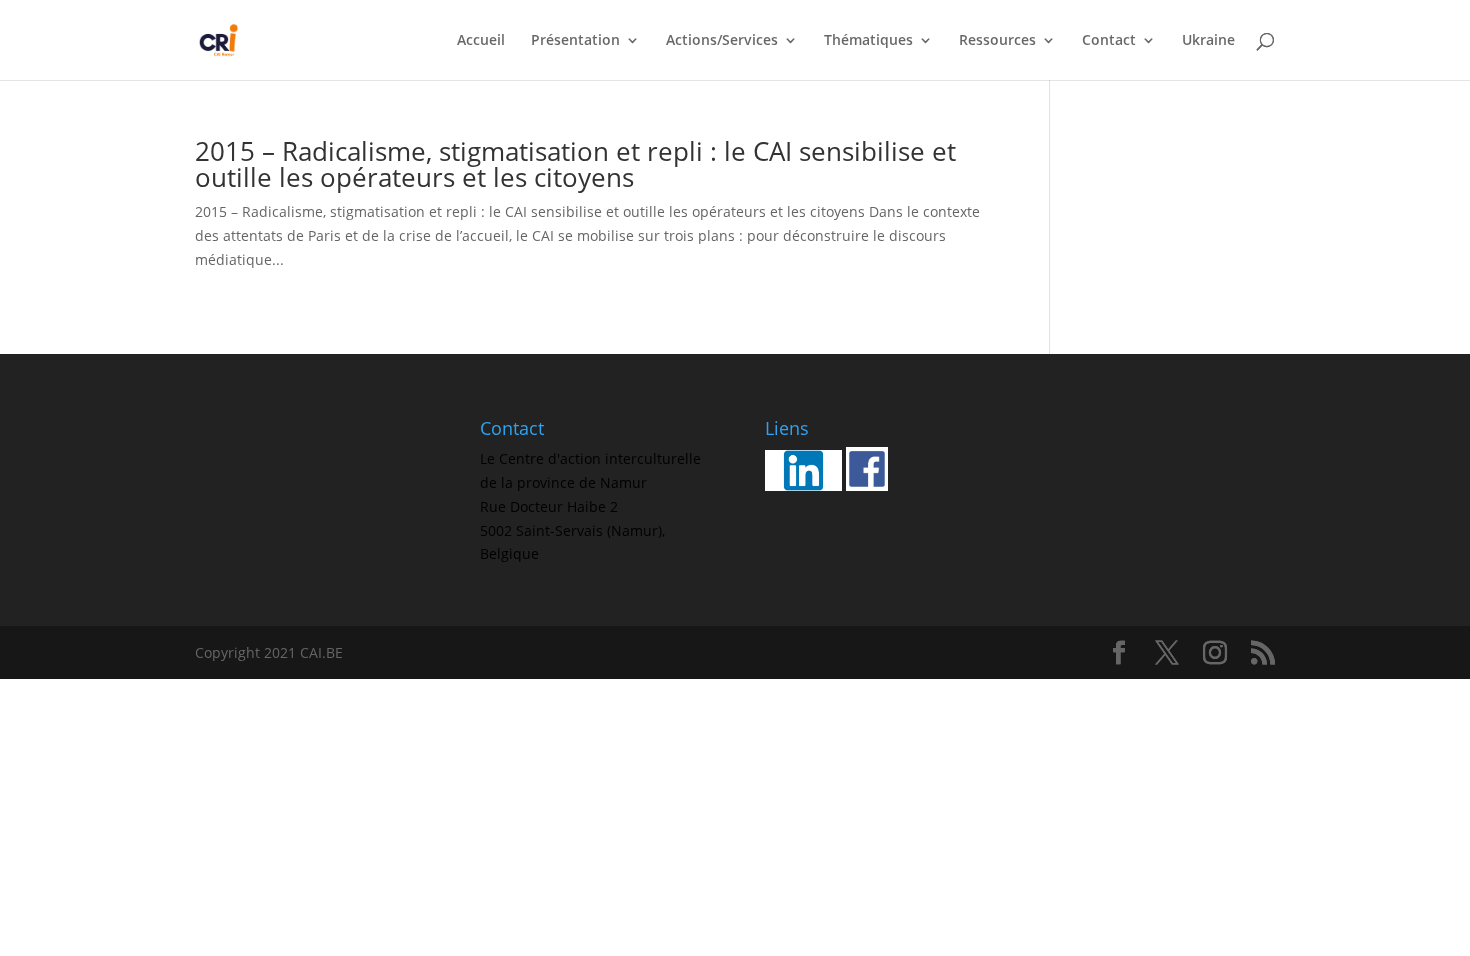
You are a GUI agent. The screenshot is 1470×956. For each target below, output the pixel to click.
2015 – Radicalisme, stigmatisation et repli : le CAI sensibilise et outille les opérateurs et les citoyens (575, 164)
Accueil (481, 41)
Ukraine (1208, 41)
